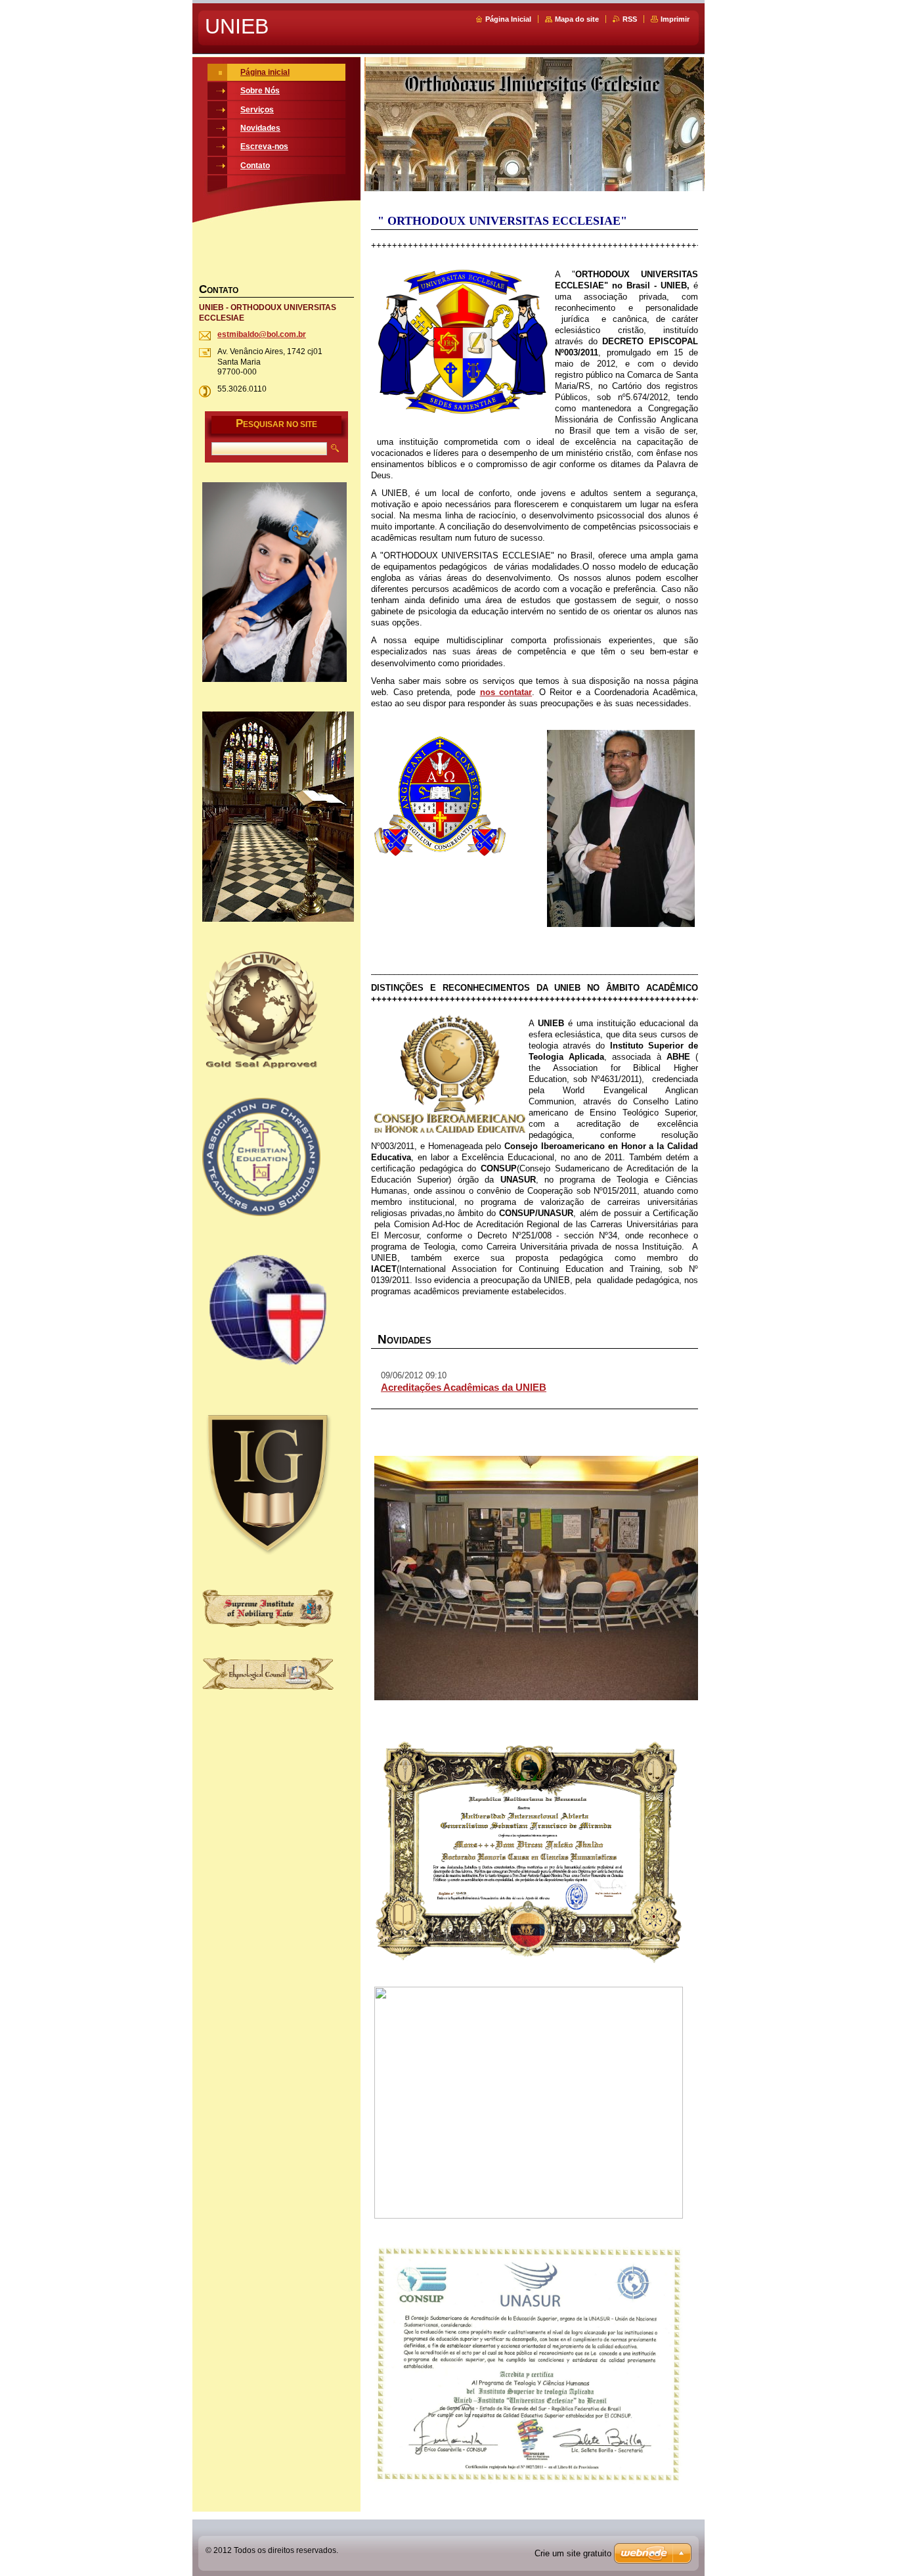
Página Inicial (508, 19)
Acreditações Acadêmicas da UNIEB (464, 1387)
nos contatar (506, 692)
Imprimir (675, 19)
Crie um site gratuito (573, 2553)
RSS (630, 19)
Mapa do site (577, 19)
